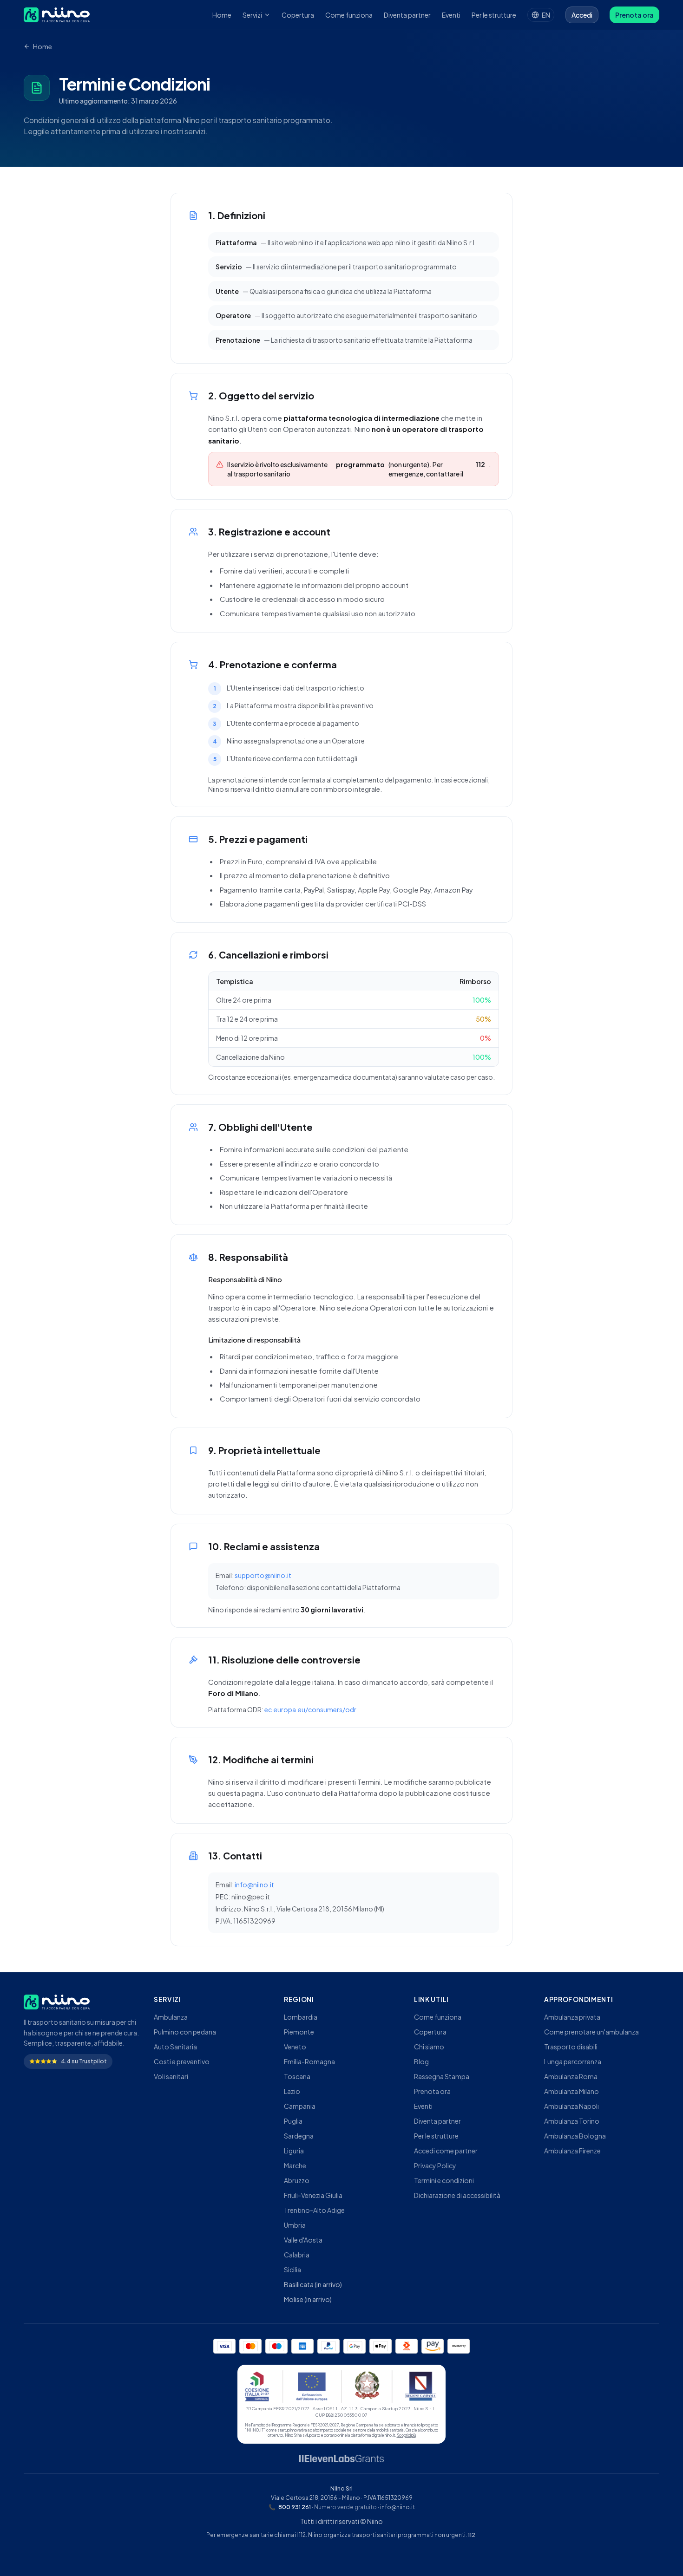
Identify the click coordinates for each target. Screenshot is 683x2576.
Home (222, 15)
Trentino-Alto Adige (314, 2210)
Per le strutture (494, 15)
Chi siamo (429, 2047)
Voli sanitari (171, 2076)
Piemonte (299, 2032)
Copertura (298, 15)
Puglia (293, 2121)
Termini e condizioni (444, 2180)
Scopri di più (406, 2435)
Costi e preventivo (182, 2061)
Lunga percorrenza (573, 2061)
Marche (295, 2165)
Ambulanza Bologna (575, 2136)
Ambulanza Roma (571, 2076)
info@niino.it (254, 1885)
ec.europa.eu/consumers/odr (310, 1709)
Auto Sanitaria (175, 2047)
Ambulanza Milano (571, 2091)
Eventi (451, 15)
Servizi (252, 15)
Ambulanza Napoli (571, 2106)
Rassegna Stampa (442, 2076)
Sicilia (292, 2269)
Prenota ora (634, 15)
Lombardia (301, 2017)
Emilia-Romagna (309, 2061)
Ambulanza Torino (572, 2121)
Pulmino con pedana (185, 2032)
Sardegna (299, 2136)
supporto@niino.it (263, 1575)
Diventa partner (407, 15)
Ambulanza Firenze (572, 2151)
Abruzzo (297, 2180)
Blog (421, 2061)
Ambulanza (171, 2017)
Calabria (297, 2255)
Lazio (292, 2091)
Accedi (582, 15)
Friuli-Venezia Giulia (313, 2195)
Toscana (297, 2076)
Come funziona (349, 15)
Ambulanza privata (572, 2017)
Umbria (295, 2225)
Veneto (295, 2047)
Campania (300, 2106)
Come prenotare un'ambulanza (591, 2032)
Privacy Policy (435, 2165)
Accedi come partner (446, 2151)
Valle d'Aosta (303, 2240)
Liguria (294, 2151)
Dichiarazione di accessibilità (457, 2195)
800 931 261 (290, 2507)
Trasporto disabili (571, 2047)
